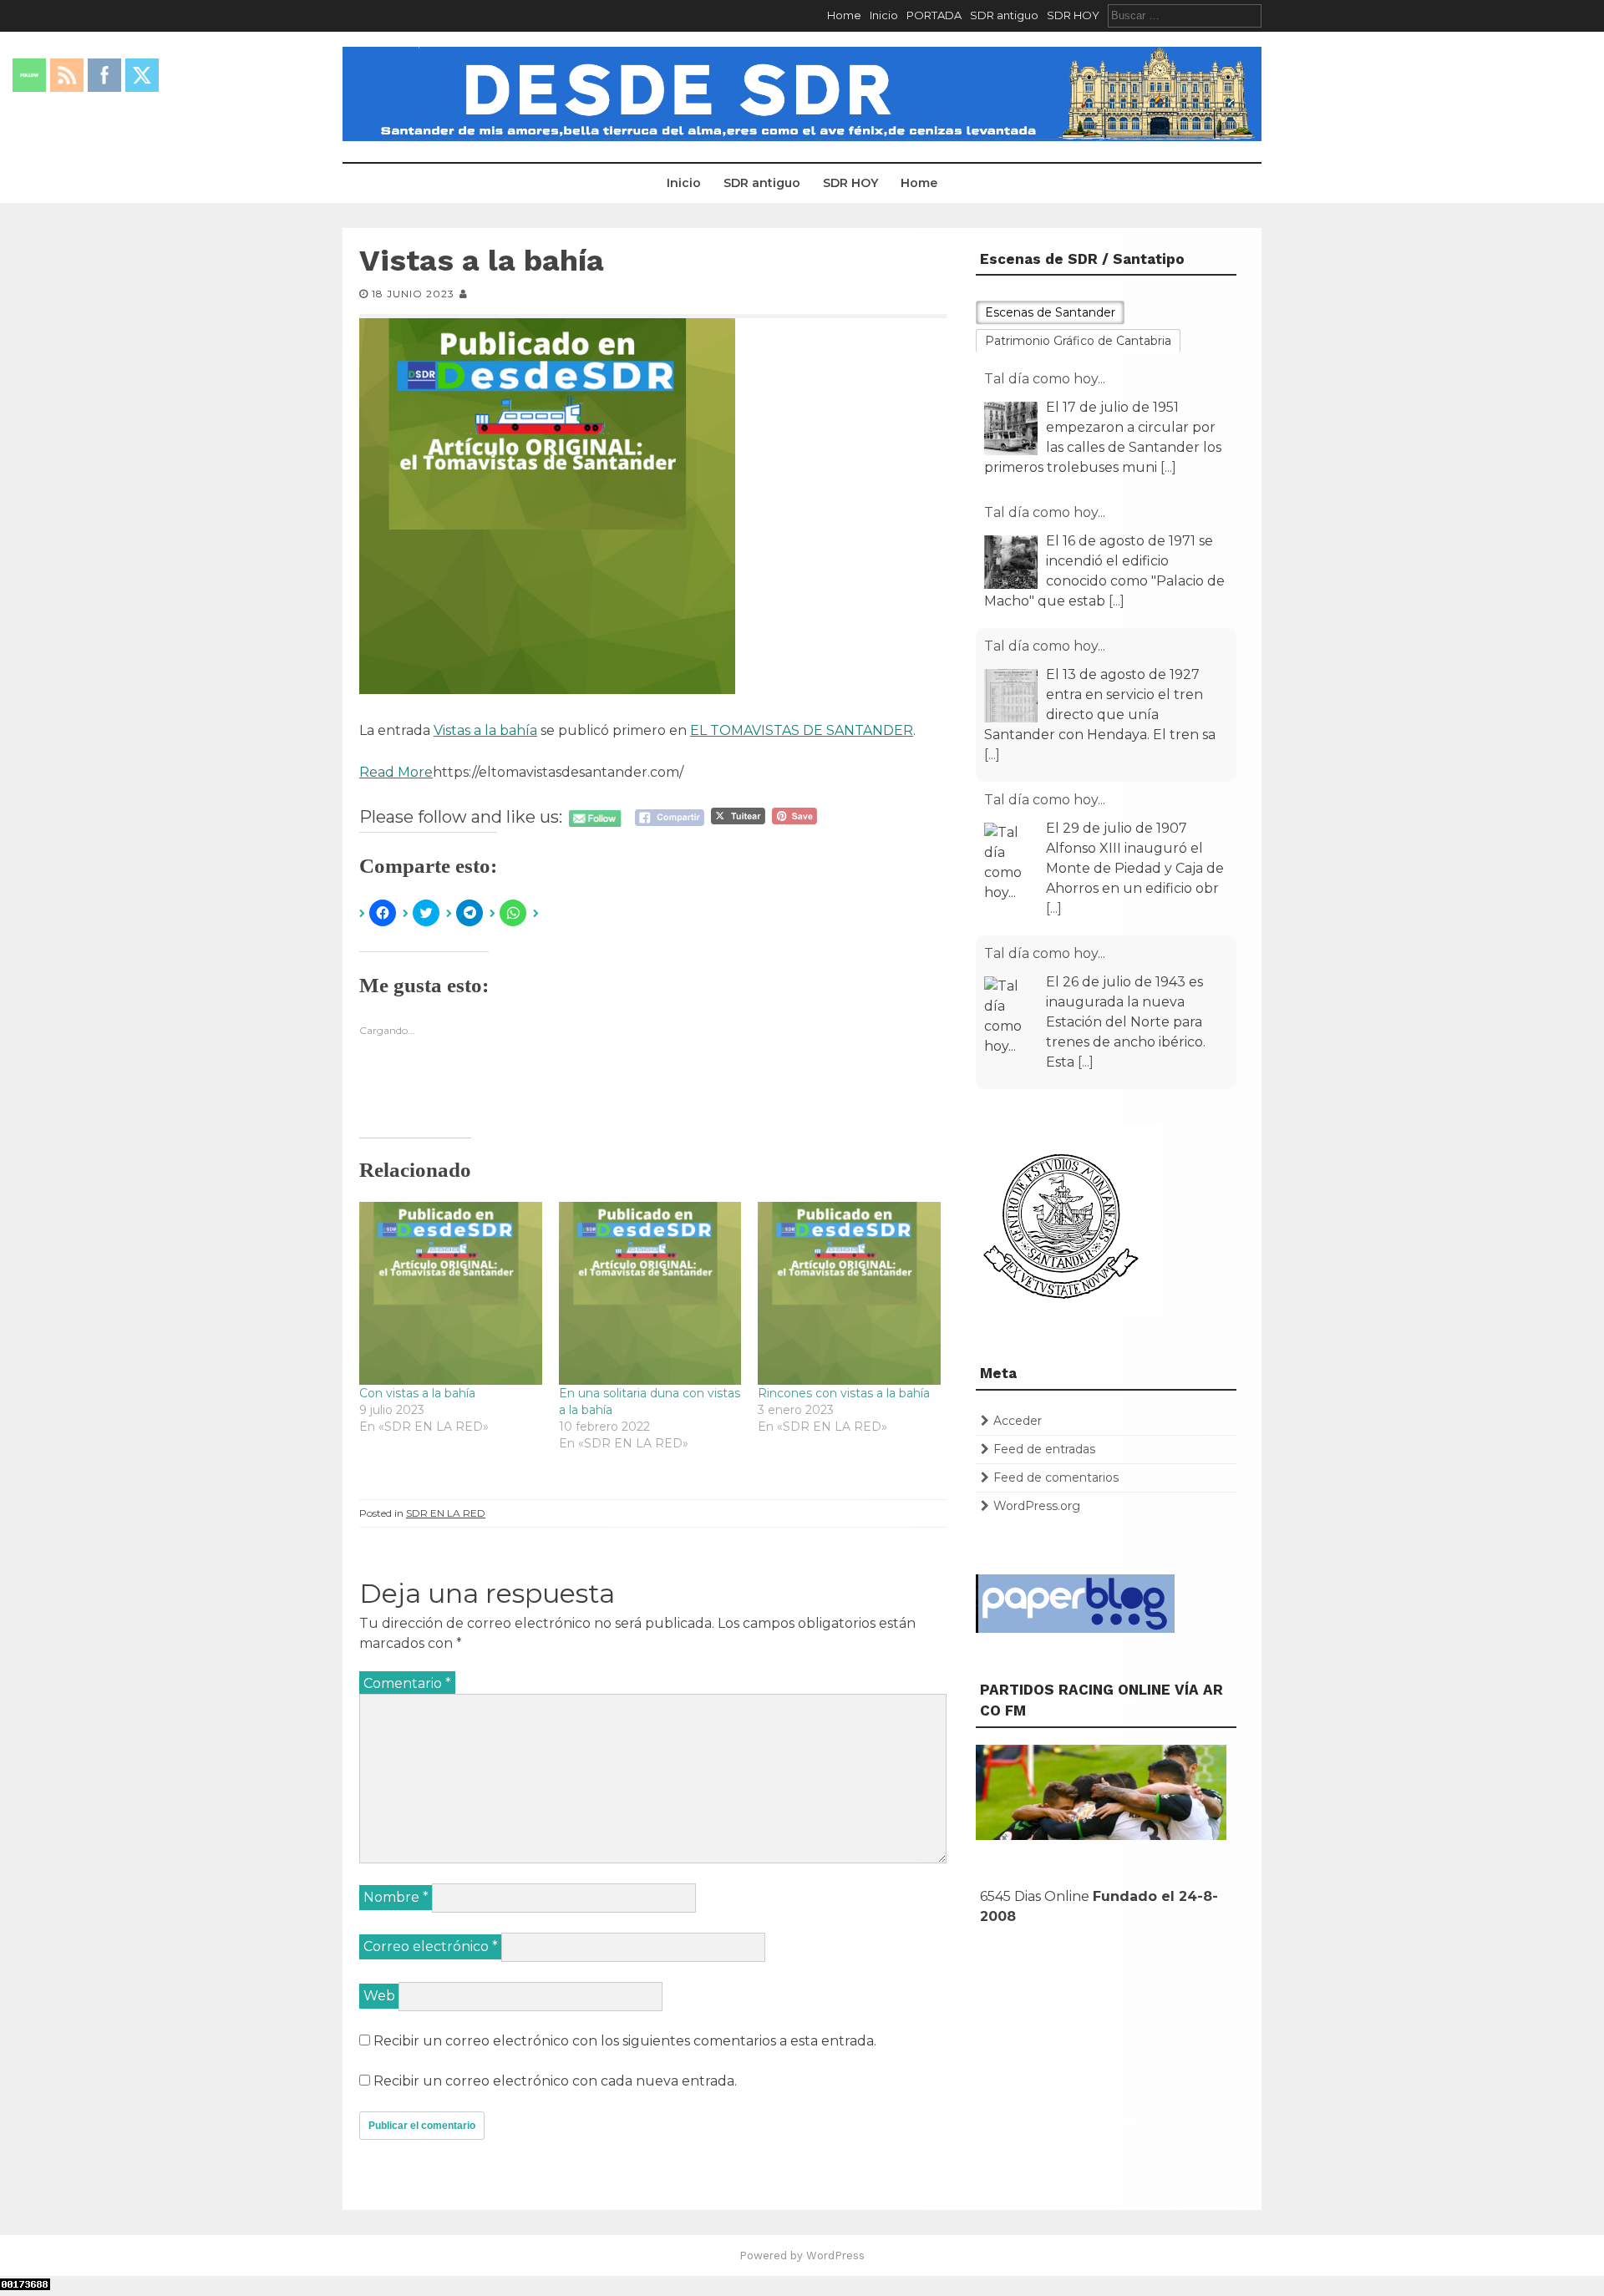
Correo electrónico (431, 1946)
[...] (1168, 467)
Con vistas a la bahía (417, 1393)
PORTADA (934, 15)
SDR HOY (1073, 15)
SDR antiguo (1004, 15)
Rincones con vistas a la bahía (844, 1393)
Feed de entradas (1044, 1449)
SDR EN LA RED (446, 1513)
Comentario (407, 1683)
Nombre (396, 1897)
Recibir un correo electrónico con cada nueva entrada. (555, 2081)
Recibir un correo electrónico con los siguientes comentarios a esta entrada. (625, 2041)
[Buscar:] (1185, 15)
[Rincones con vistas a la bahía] (849, 1293)
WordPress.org (1037, 1506)
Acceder (1018, 1421)
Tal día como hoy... (1045, 379)
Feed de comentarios (1056, 1477)
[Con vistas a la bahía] (451, 1293)
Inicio (884, 15)
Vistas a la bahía (485, 730)
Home (844, 15)
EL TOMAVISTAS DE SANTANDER (802, 730)
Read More (396, 772)
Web (379, 1996)
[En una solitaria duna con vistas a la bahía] (650, 1293)
